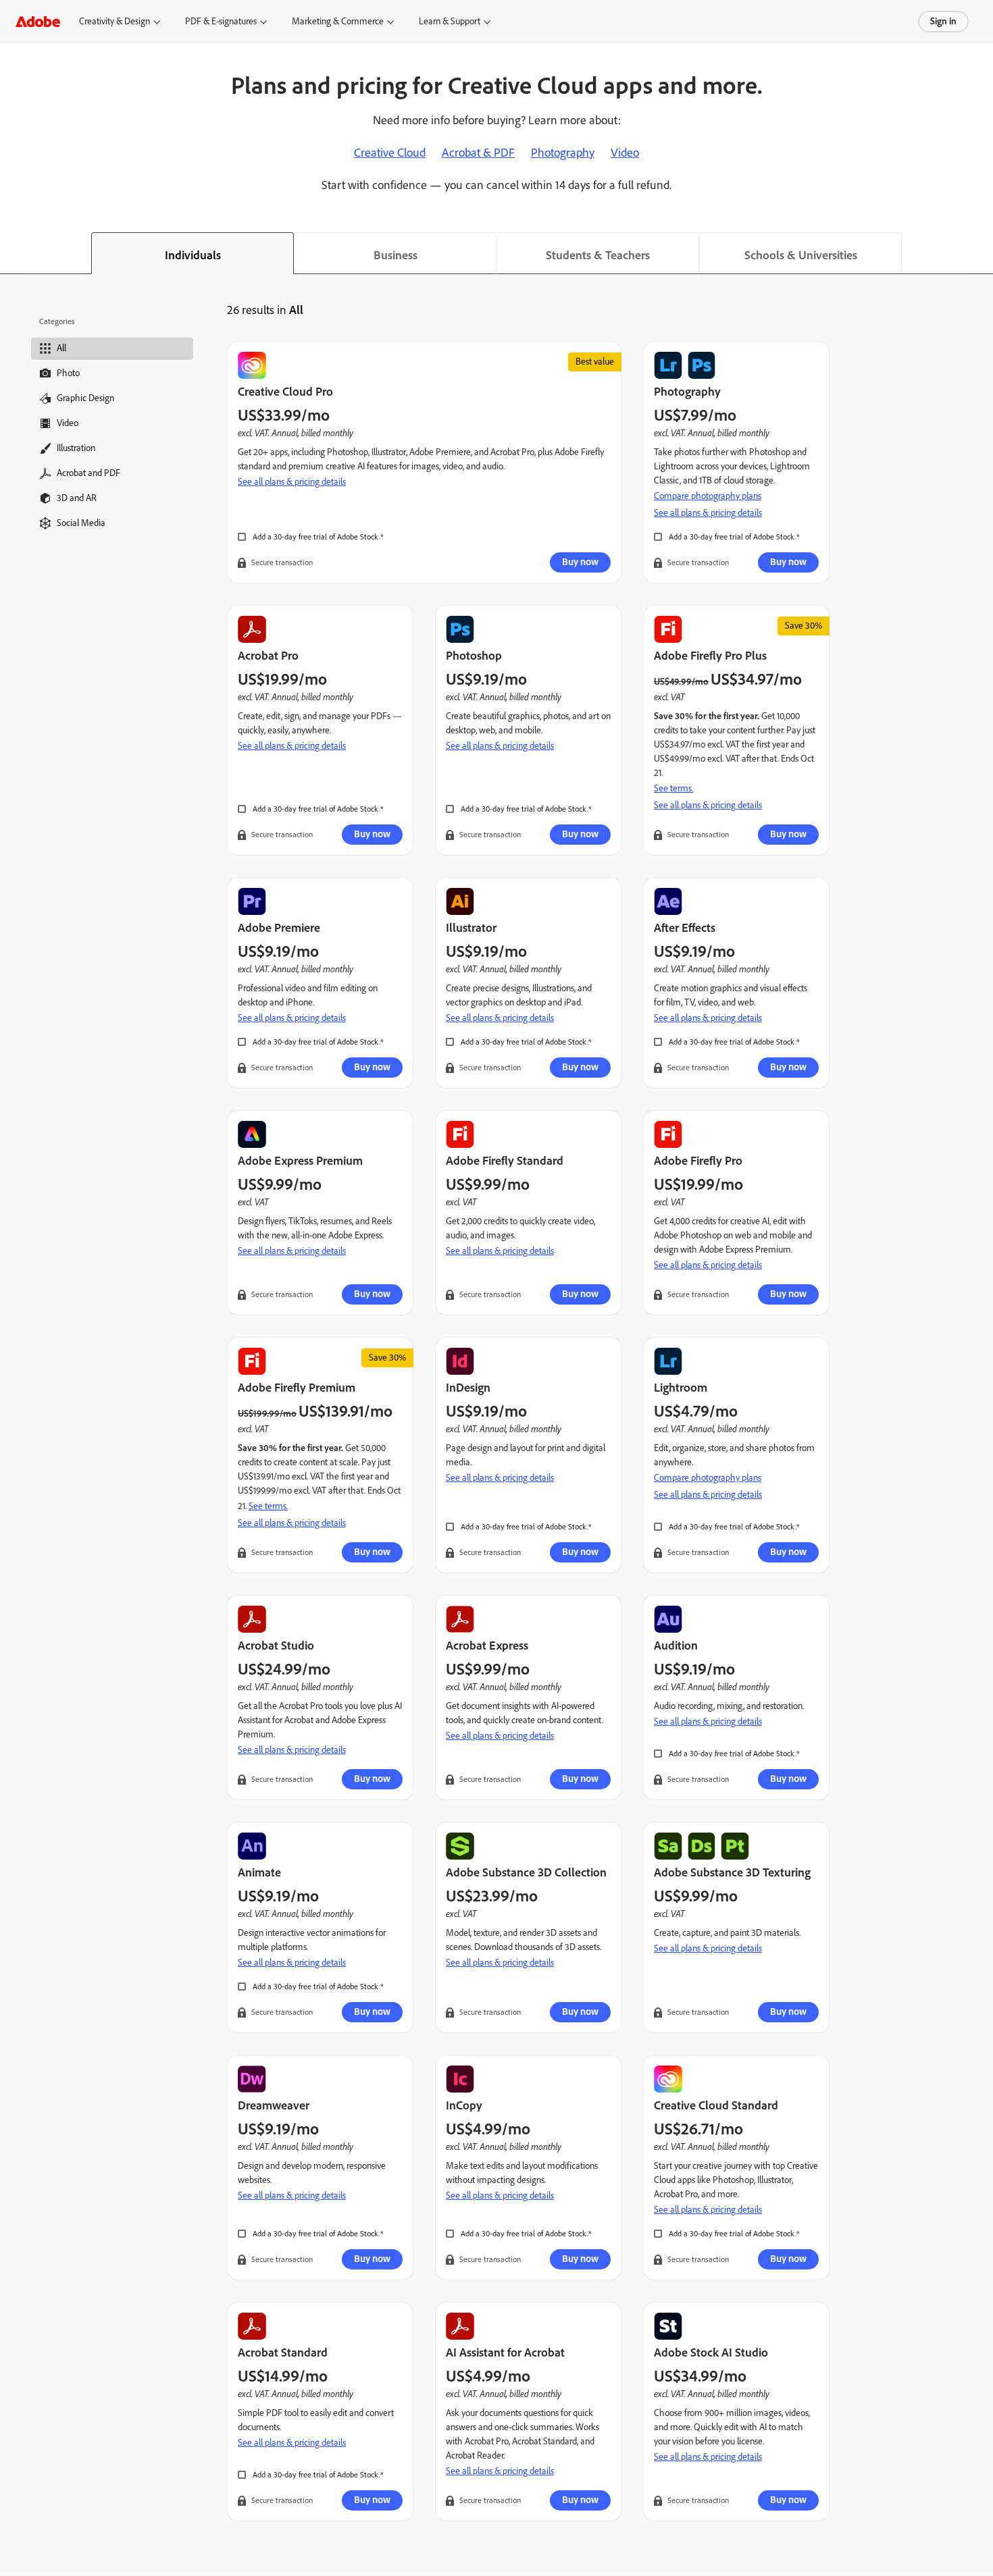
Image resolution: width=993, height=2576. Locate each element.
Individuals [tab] (193, 255)
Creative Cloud (390, 153)
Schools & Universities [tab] (801, 255)
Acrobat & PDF (478, 153)
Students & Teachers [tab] (598, 255)
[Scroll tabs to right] (982, 253)
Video (625, 153)
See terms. (673, 788)
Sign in (943, 21)
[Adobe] (38, 21)
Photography (563, 153)
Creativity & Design (117, 21)
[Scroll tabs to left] (11, 253)
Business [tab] (396, 255)
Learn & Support (454, 21)
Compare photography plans (708, 496)
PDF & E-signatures (225, 21)
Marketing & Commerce (342, 21)
